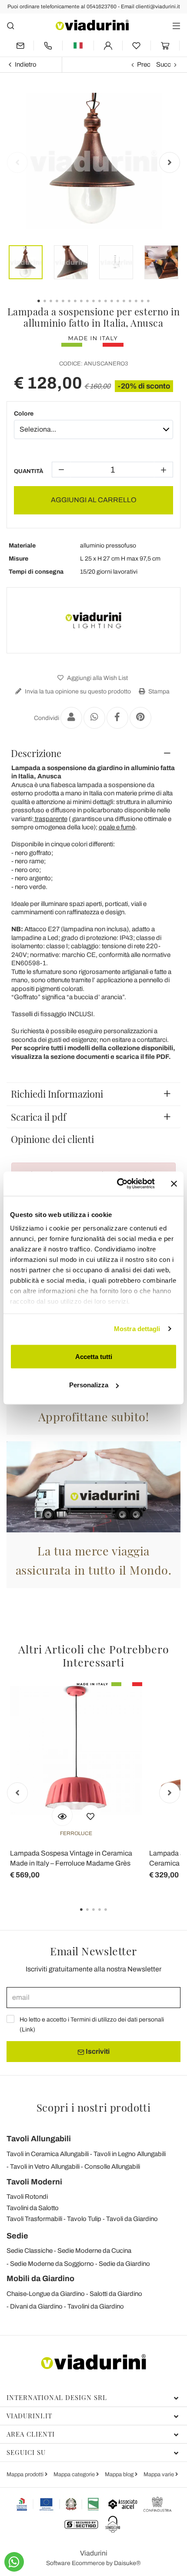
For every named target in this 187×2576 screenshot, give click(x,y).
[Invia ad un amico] (71, 718)
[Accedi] (108, 46)
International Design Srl (57, 2397)
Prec (144, 64)
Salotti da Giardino (116, 2294)
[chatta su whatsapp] (14, 2562)
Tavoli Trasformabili (34, 2219)
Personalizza (89, 1385)
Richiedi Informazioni (57, 1094)
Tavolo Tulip (84, 2219)
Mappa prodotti (26, 2475)
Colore (24, 414)
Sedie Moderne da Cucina (94, 2251)
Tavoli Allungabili (39, 2139)
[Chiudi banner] (174, 1183)
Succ (164, 64)
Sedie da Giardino (124, 2264)
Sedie (17, 2236)
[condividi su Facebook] (117, 718)
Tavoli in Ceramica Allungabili (48, 2154)
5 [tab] (113, 1916)
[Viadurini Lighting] (93, 620)
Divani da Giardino (36, 2306)
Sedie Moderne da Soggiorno (52, 2264)
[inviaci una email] (20, 46)
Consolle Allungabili (112, 2167)
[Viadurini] (92, 25)
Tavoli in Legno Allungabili (130, 2154)
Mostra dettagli (137, 1329)
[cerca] (11, 25)
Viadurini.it (29, 2416)
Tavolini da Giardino (96, 2306)
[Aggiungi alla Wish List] (90, 1815)
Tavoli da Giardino (132, 2219)
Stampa (158, 691)
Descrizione (36, 753)
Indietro (26, 64)
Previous (17, 162)
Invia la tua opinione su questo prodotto (77, 691)
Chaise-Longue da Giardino (46, 2294)
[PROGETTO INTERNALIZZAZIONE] (58, 2504)
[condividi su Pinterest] (140, 718)
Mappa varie (159, 2475)
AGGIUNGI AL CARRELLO (94, 500)
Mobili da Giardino (40, 2279)
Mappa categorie (75, 2475)
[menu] (176, 25)
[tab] (93, 753)
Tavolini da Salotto (33, 2208)
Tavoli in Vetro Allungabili (45, 2167)
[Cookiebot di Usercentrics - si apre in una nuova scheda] (118, 1184)
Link (27, 2030)
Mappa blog (120, 2475)
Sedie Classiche (30, 2251)
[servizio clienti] (48, 46)
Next (170, 162)
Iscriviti (97, 2051)
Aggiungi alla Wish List (97, 678)
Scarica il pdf (38, 1117)
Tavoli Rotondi (27, 2197)
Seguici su (26, 2452)
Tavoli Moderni (34, 2182)
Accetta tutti (94, 1356)
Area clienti (31, 2434)
